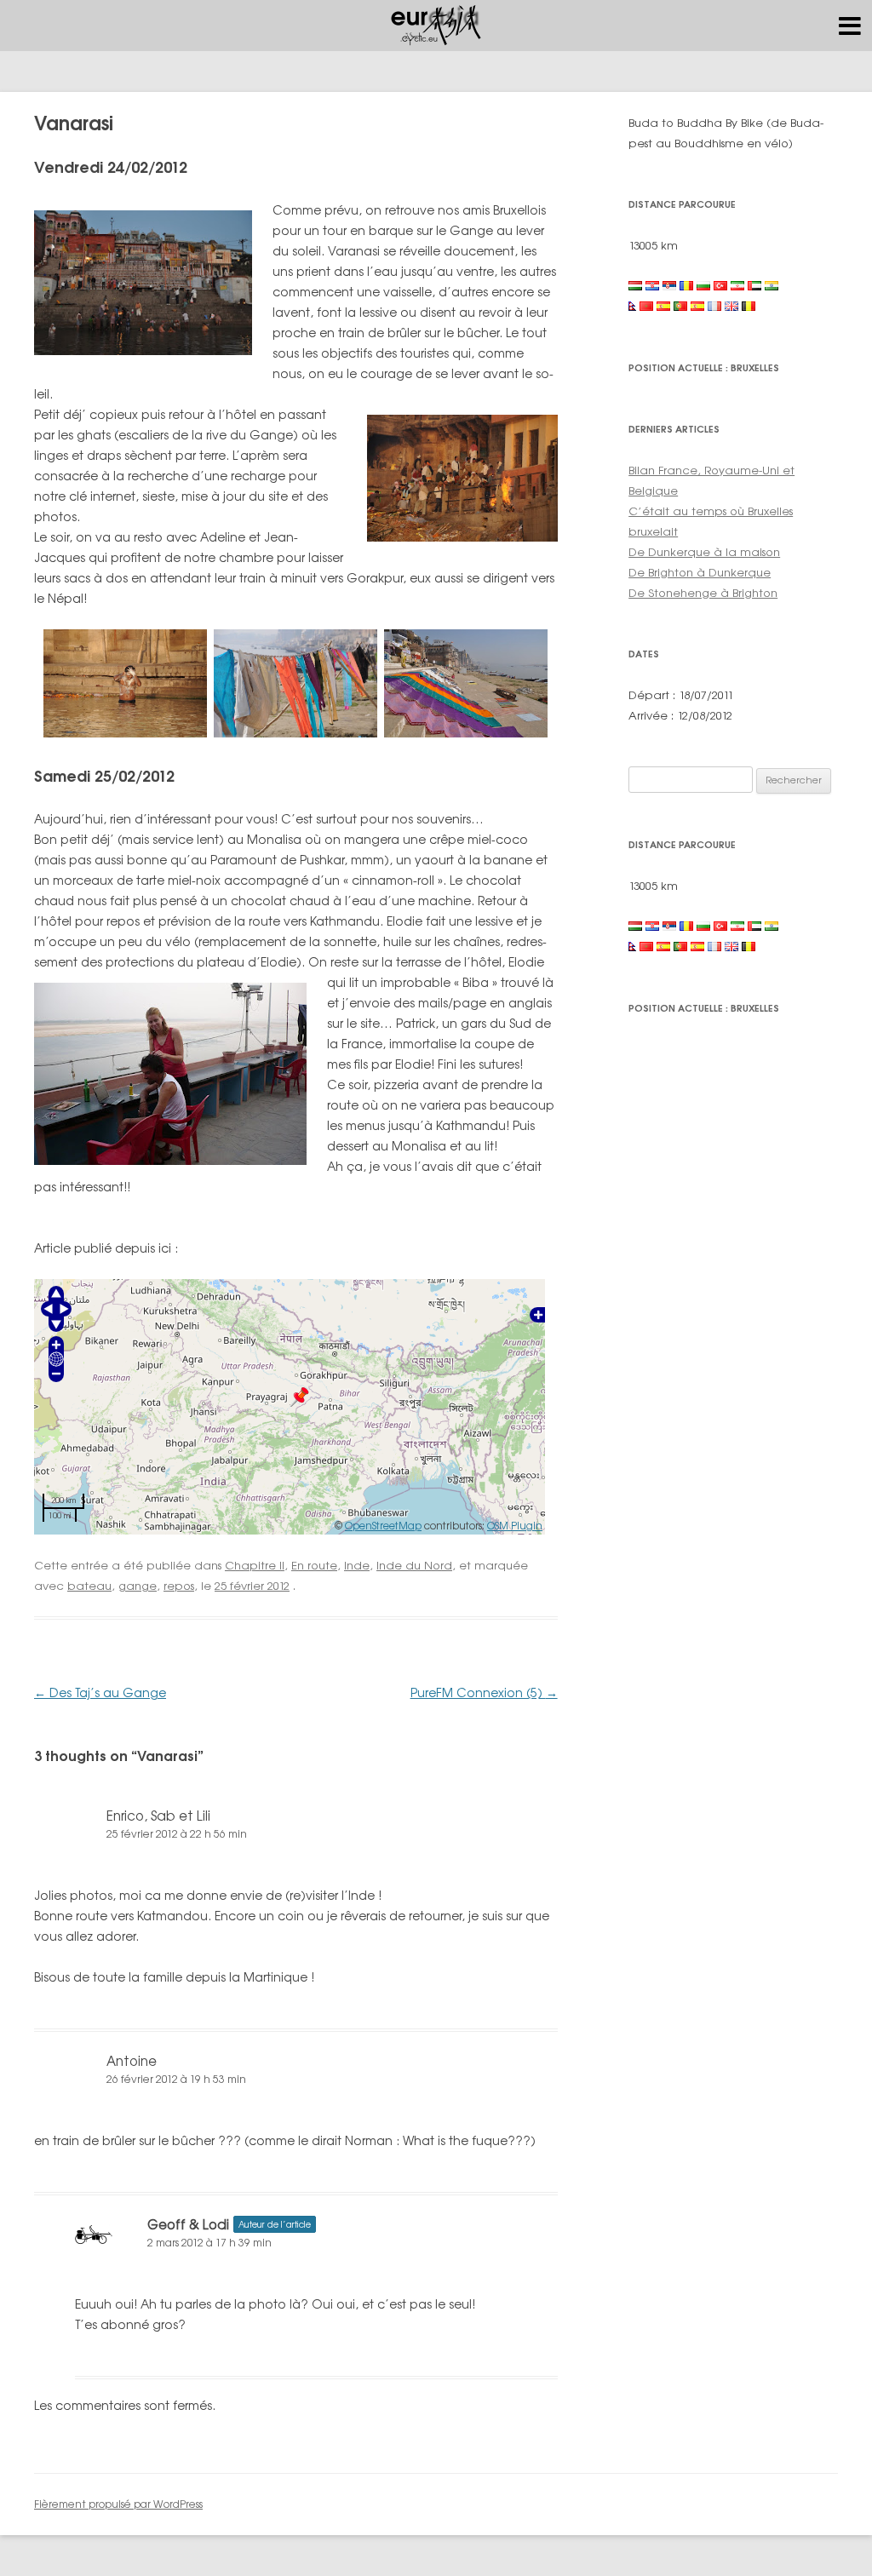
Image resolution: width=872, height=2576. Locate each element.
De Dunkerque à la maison (704, 552)
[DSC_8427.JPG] (466, 733)
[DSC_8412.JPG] (125, 733)
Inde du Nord (414, 1565)
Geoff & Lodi (188, 2225)
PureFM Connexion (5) (484, 1692)
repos (179, 1586)
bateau (89, 1586)
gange (138, 1586)
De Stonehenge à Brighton (703, 593)
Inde (357, 1565)
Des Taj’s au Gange (100, 1692)
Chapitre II (255, 1565)
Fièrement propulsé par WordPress (118, 2504)
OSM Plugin (515, 1526)
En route (314, 1565)
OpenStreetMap (383, 1526)
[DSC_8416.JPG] (295, 733)
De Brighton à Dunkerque (700, 572)
